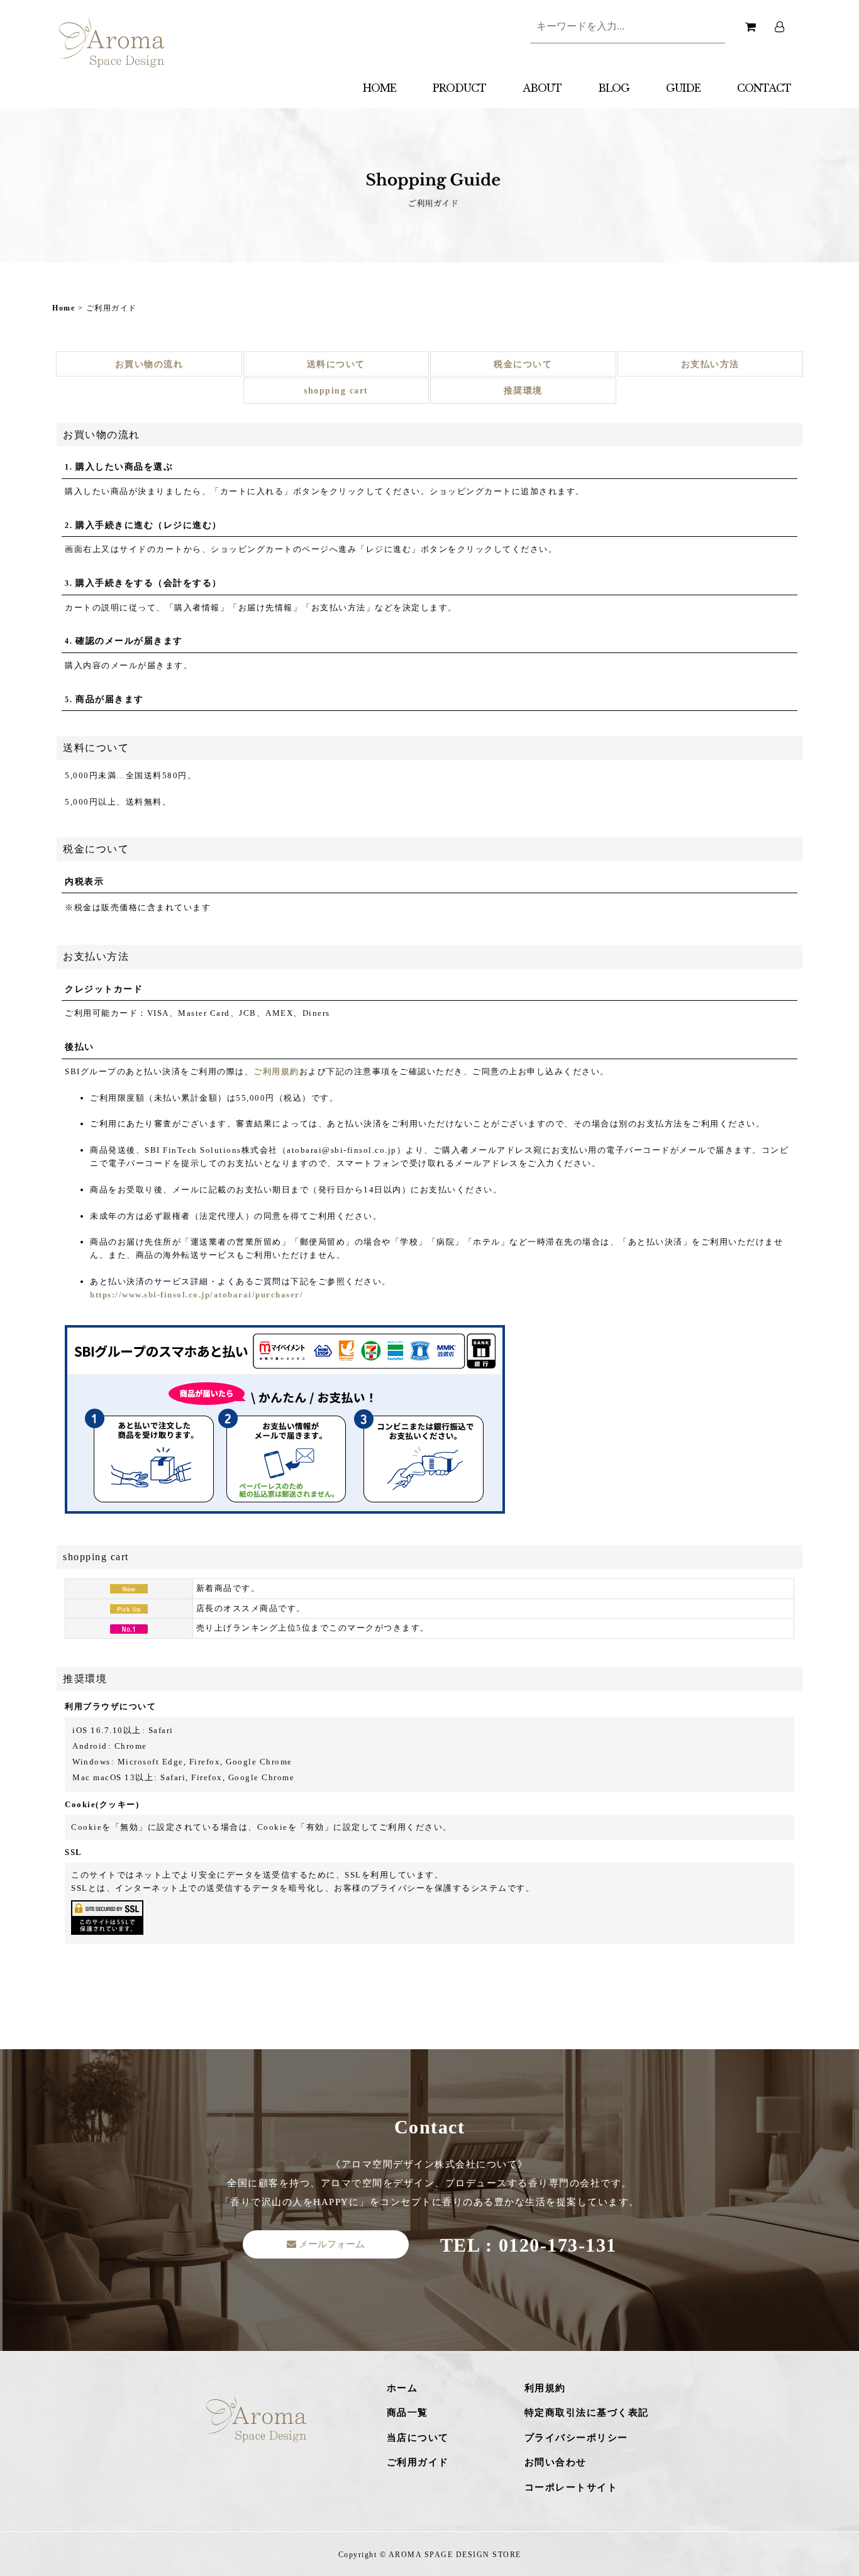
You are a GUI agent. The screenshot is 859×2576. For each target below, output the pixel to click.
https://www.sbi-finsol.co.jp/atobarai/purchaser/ (197, 1295)
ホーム (402, 2388)
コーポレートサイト (571, 2487)
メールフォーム (330, 2244)
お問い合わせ (556, 2462)
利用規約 (545, 2388)
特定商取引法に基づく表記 (587, 2413)
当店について (418, 2438)
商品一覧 (407, 2413)
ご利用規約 (276, 1071)
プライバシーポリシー (576, 2438)
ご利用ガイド (418, 2462)
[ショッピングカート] (750, 21)
